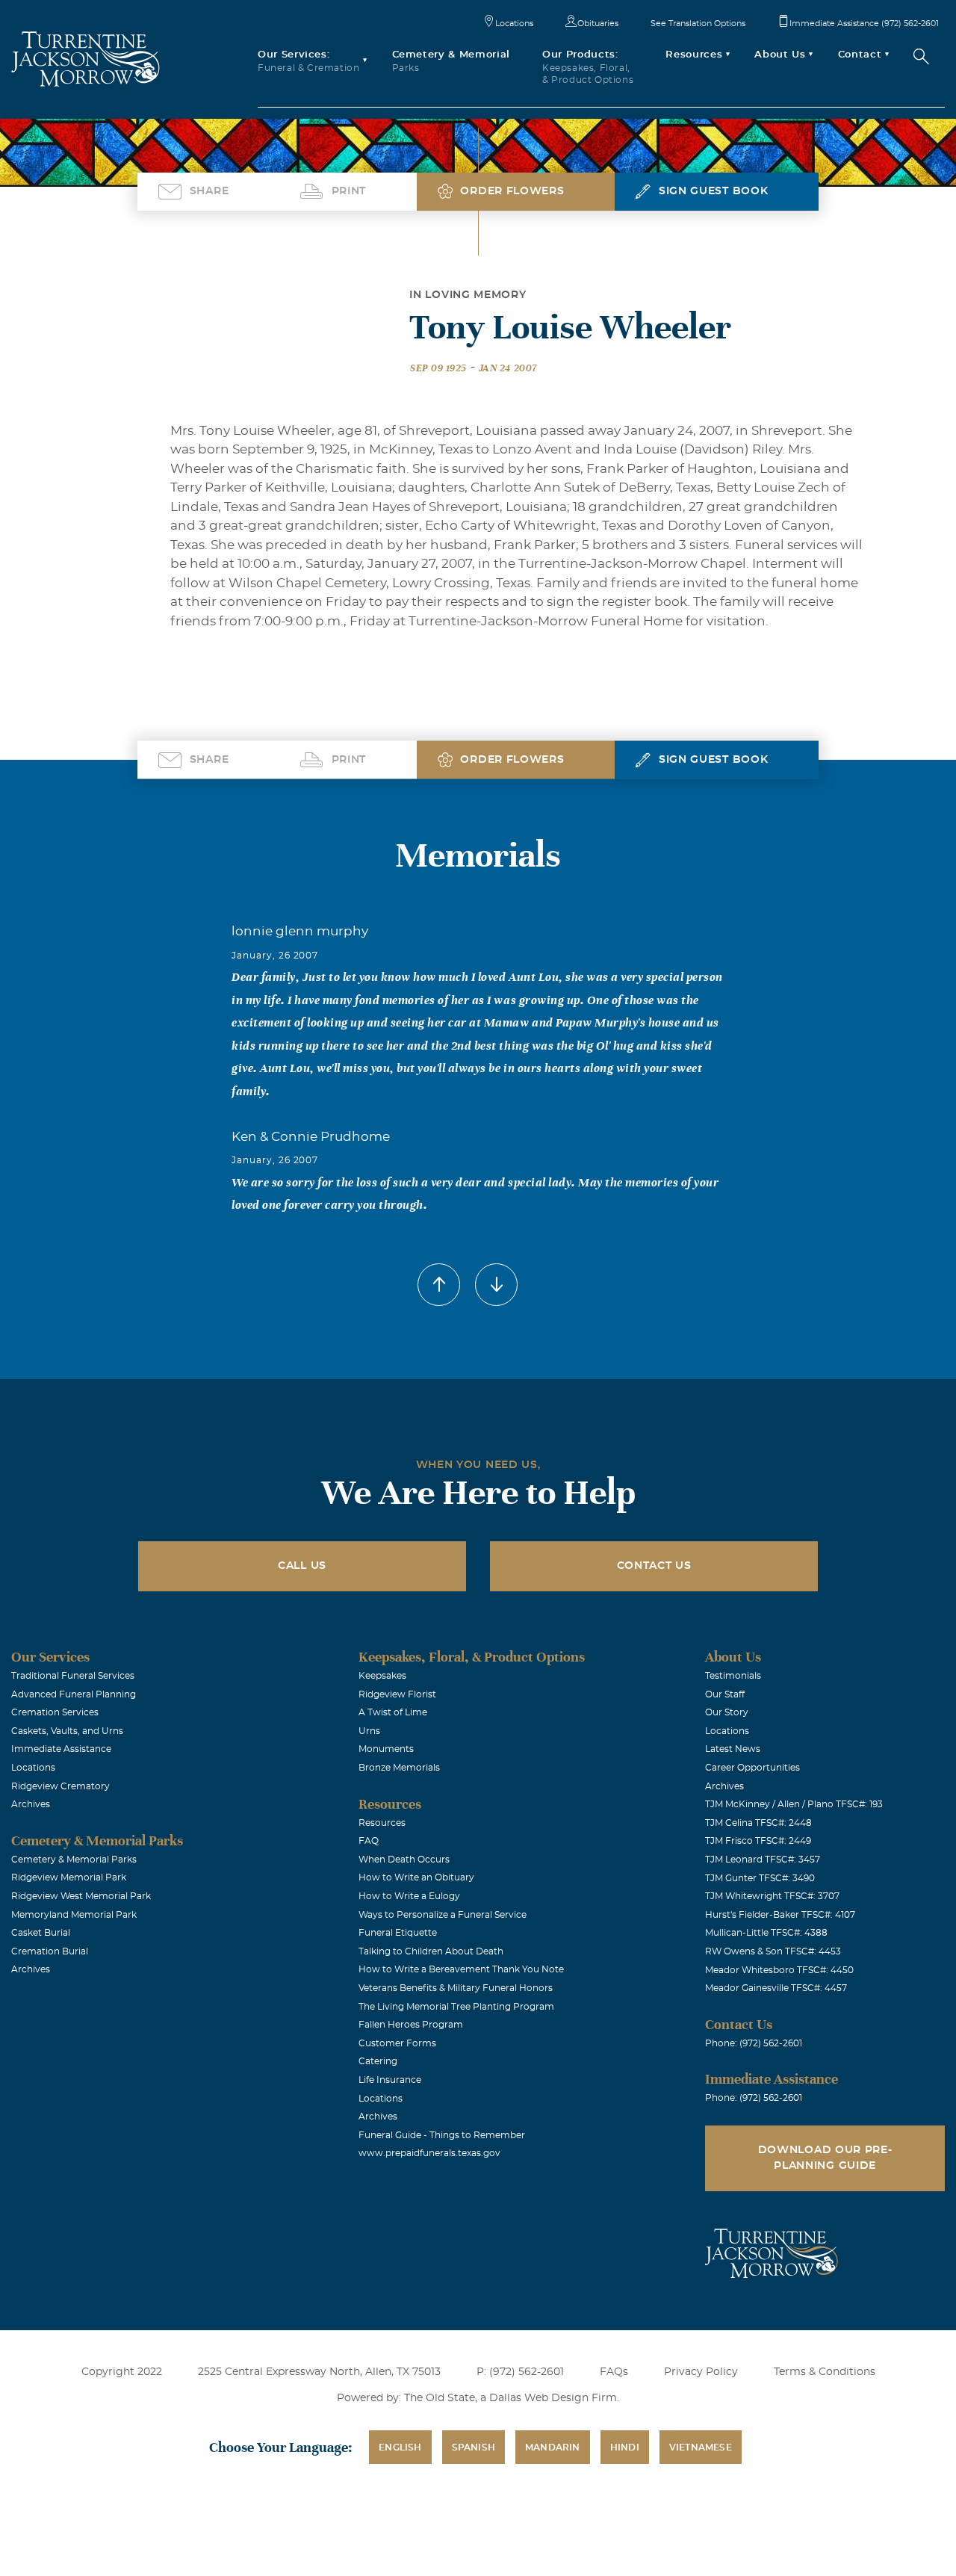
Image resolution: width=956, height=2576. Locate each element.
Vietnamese (701, 2447)
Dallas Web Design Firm (553, 2398)
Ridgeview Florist (397, 1694)
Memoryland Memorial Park (74, 1915)
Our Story (727, 1712)
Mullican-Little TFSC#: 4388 (766, 1933)
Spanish (474, 2447)
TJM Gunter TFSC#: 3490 (760, 1878)
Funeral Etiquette (398, 1933)
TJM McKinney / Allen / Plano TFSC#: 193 (794, 1804)
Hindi (625, 2447)
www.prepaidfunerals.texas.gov (429, 2153)
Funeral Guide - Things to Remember (442, 2135)
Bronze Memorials (399, 1768)
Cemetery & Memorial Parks (74, 1860)
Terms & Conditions (825, 2372)
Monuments (386, 1749)
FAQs (614, 2372)
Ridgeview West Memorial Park (81, 1896)
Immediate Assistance (61, 1749)
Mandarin (553, 2447)
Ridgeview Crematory (60, 1786)
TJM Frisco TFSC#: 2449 (758, 1841)
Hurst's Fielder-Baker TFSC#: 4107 (780, 1915)
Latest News (733, 1749)
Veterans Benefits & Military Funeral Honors (456, 1988)
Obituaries (598, 24)
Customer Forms (397, 2043)
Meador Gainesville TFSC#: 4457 (776, 1988)
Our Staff (725, 1694)
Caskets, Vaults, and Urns (67, 1731)
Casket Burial (41, 1933)
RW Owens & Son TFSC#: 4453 (773, 1951)
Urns (369, 1731)
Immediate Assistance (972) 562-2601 (864, 24)
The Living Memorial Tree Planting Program (456, 2007)
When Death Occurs (404, 1860)
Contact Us (654, 1566)
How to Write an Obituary (416, 1877)
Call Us (302, 1566)
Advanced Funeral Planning (74, 1694)
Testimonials (733, 1676)
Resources (382, 1823)
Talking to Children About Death (431, 1951)
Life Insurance (390, 2080)
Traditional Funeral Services (73, 1676)
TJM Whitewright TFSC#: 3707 (772, 1896)
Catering (378, 2061)
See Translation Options (698, 24)
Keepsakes (382, 1676)
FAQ (369, 1841)
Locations (514, 24)
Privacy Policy (701, 2372)
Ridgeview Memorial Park (69, 1877)
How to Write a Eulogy (409, 1896)
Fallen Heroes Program (411, 2025)
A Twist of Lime (393, 1712)
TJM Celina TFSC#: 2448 (758, 1823)
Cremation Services (55, 1712)
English (400, 2447)
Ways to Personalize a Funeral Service (443, 1915)
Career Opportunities (752, 1768)
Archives (31, 1804)
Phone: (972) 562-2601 (754, 2043)
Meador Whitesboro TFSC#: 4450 (779, 1970)
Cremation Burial (50, 1951)
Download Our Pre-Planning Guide (825, 2158)
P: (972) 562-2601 (520, 2372)
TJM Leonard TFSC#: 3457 (763, 1860)
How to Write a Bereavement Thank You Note (461, 1969)
